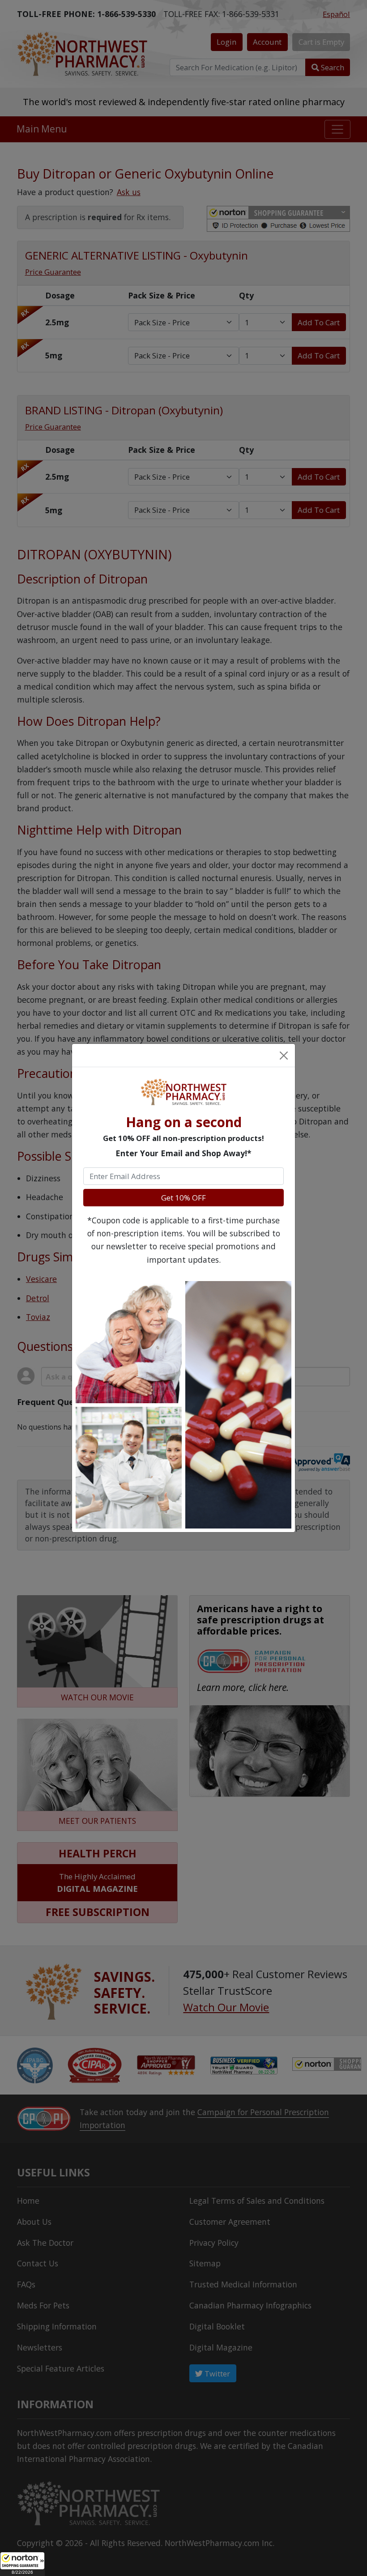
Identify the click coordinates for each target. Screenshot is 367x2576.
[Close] (283, 1055)
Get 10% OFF (183, 1198)
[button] (22, 2564)
